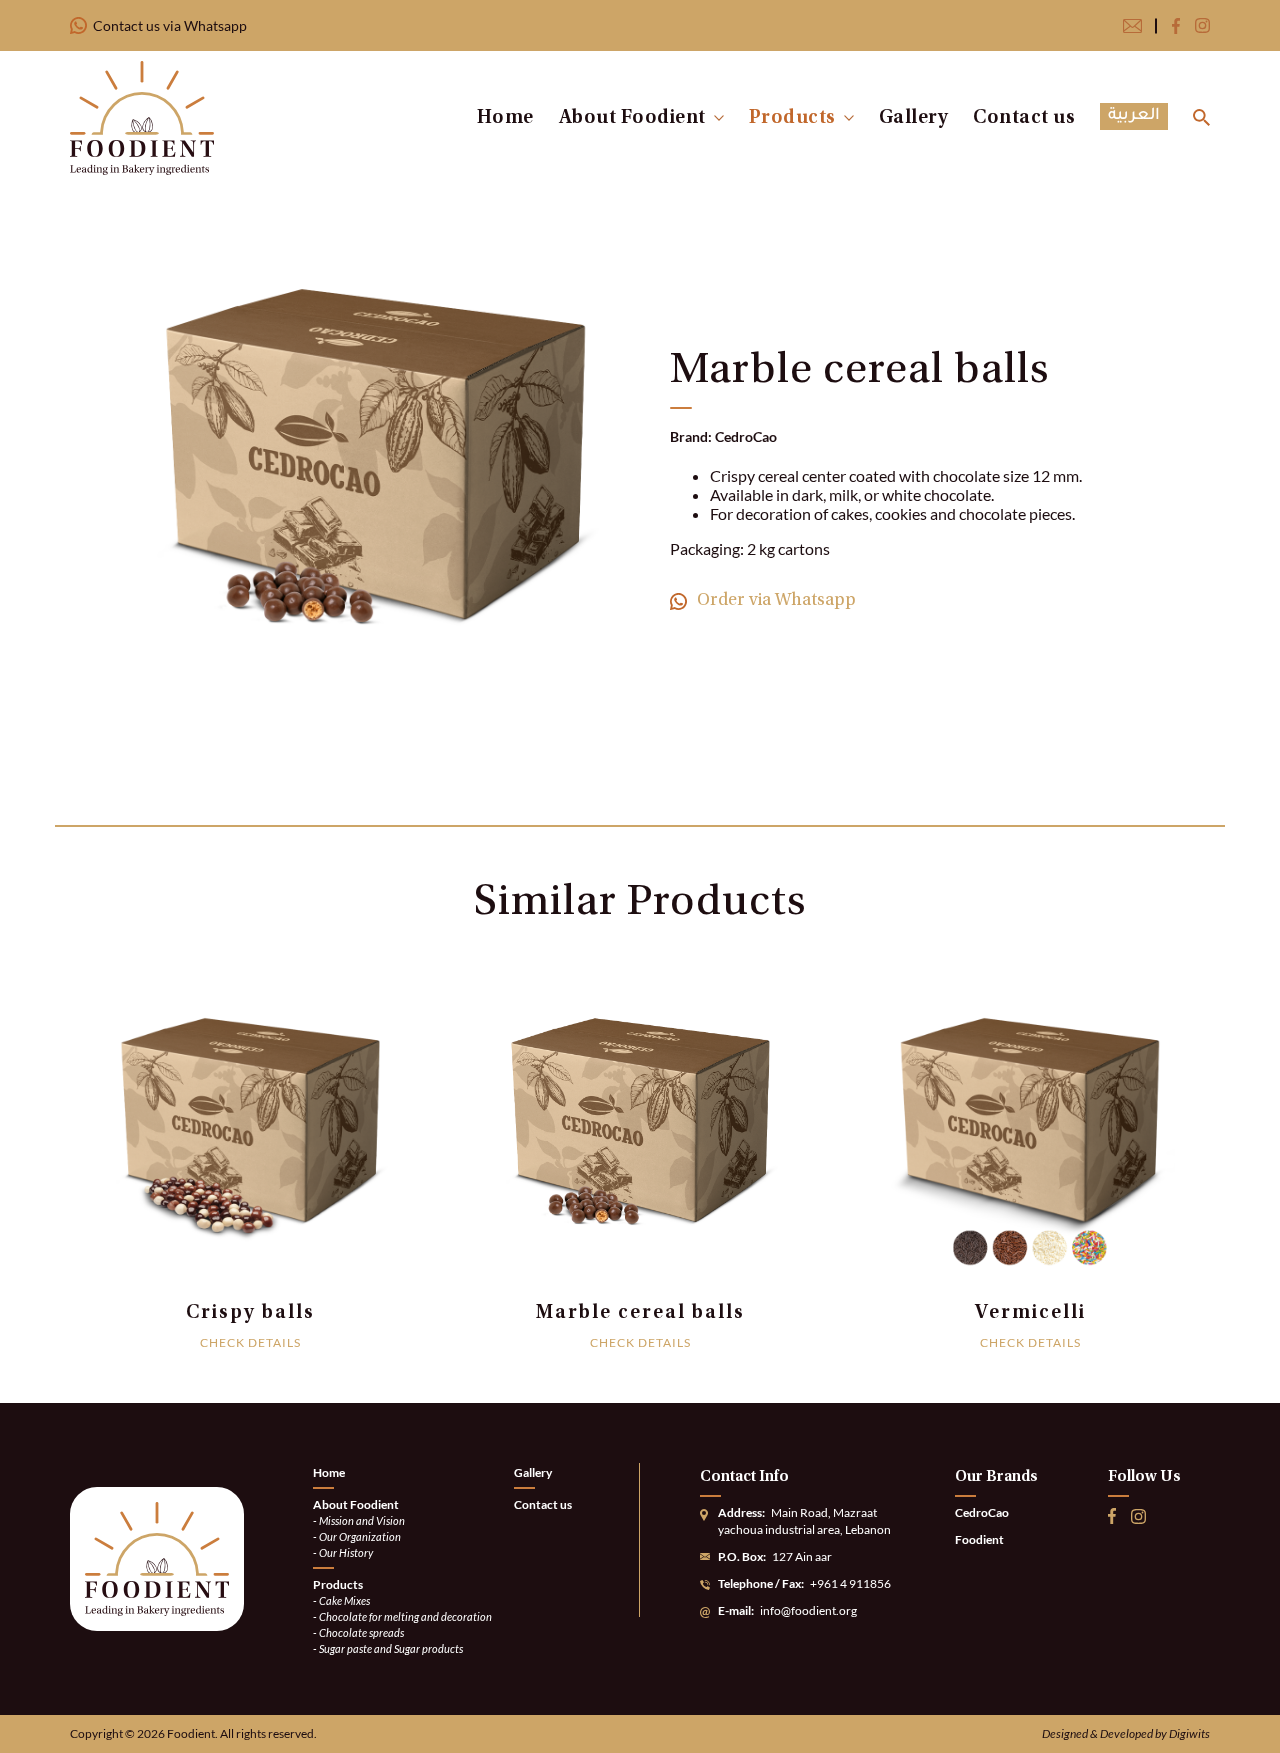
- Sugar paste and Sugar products (388, 1648)
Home (505, 118)
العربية (1134, 116)
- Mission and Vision (359, 1520)
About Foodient (632, 118)
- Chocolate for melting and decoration (402, 1616)
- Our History (343, 1552)
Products (792, 118)
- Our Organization (357, 1536)
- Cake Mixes (341, 1600)
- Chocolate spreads (358, 1632)
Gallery (914, 118)
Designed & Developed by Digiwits (1126, 1733)
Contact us (1024, 118)
